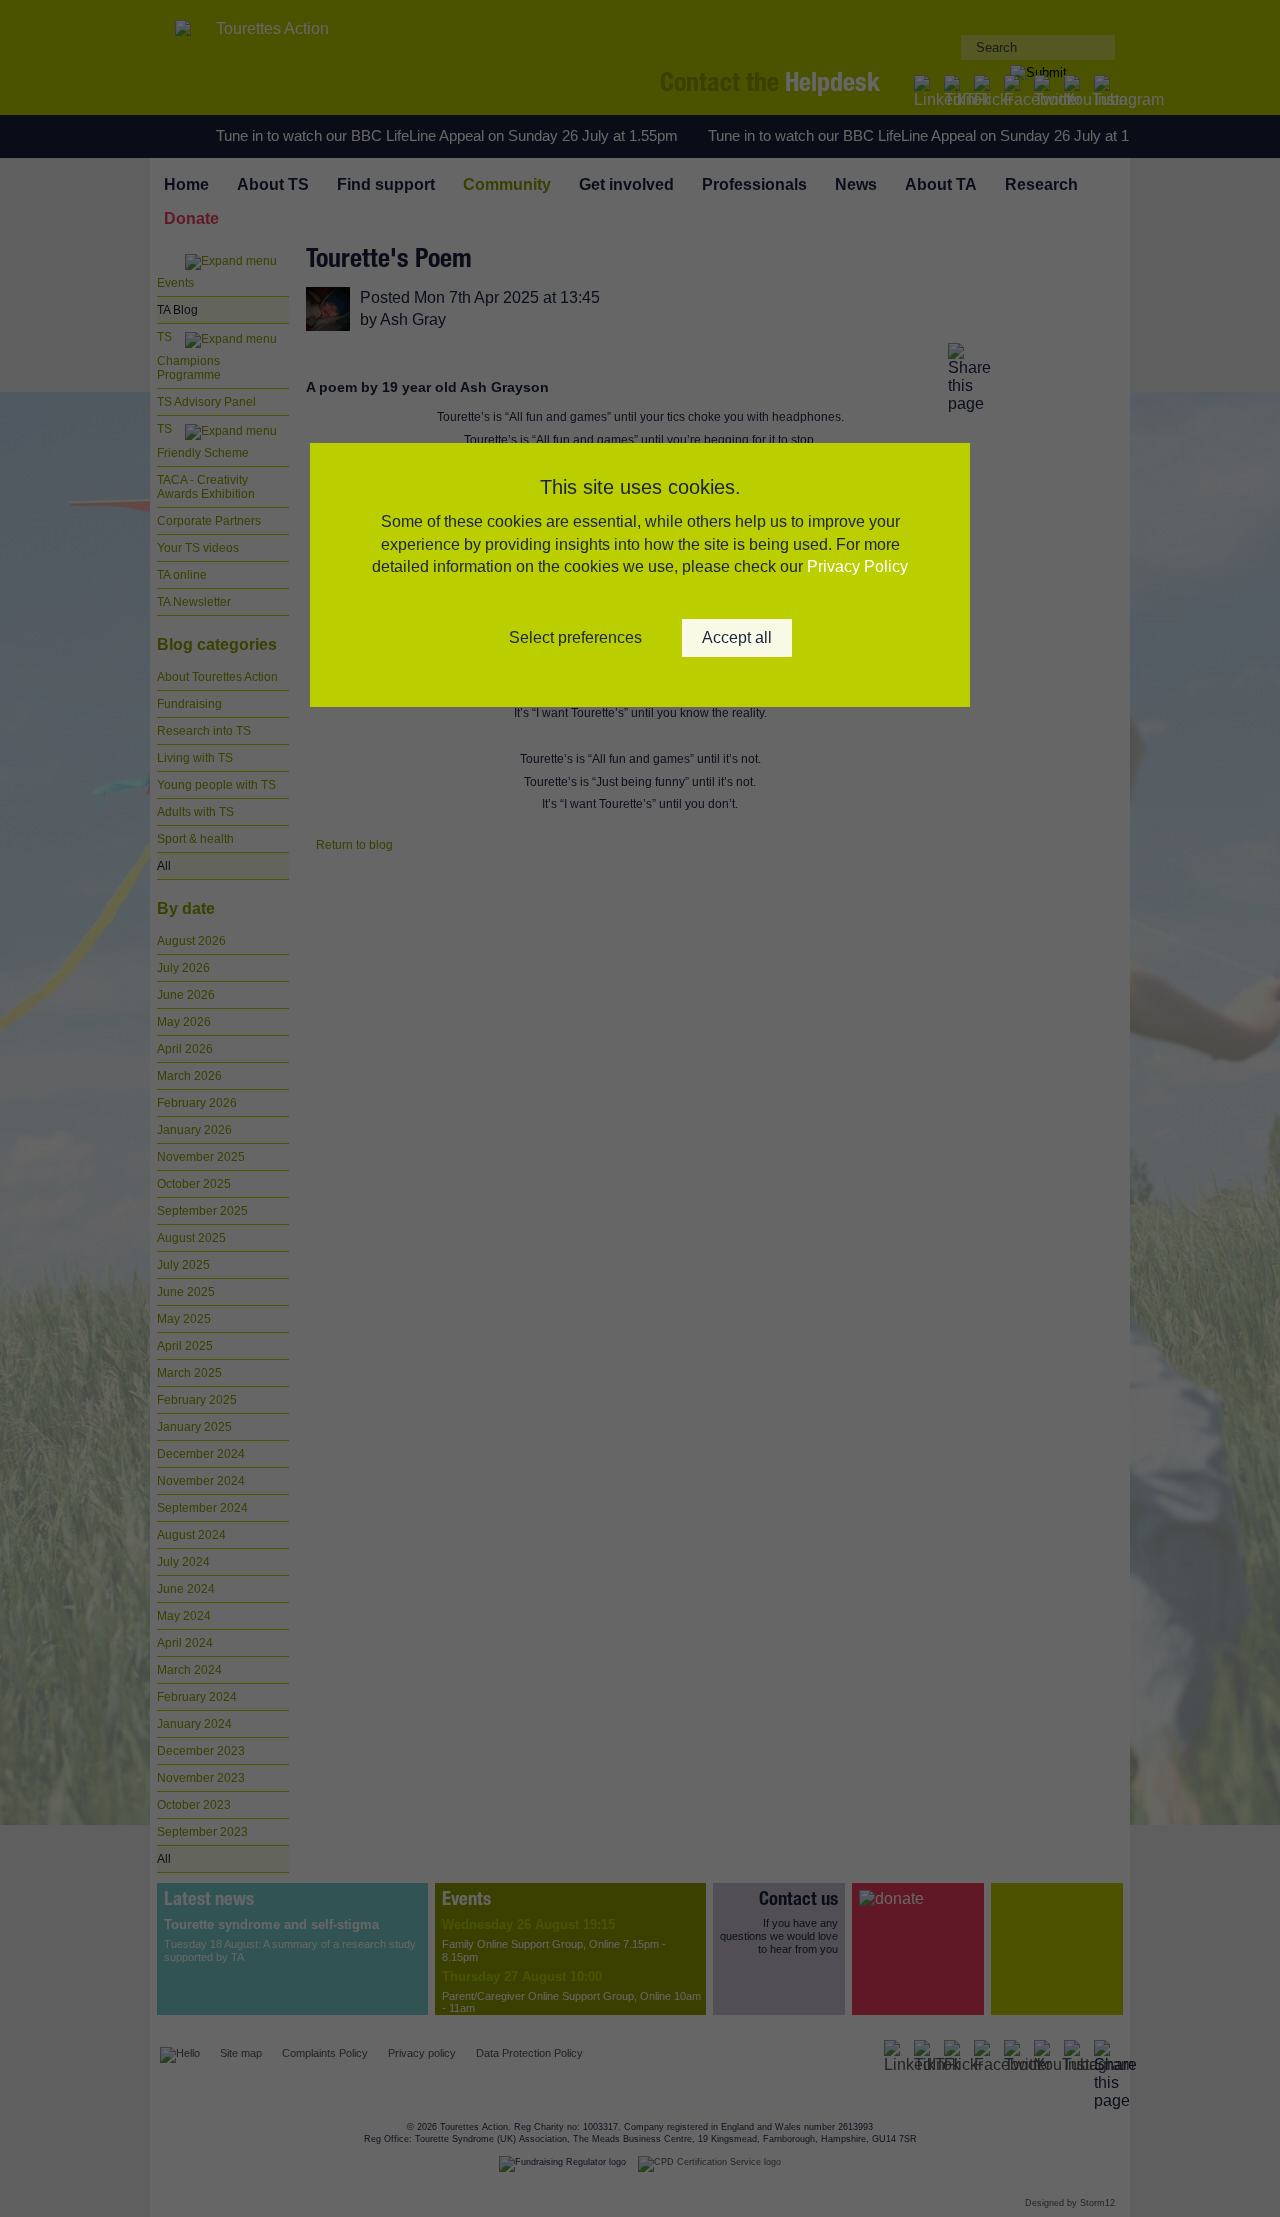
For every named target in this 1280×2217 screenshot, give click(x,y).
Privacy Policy (857, 566)
